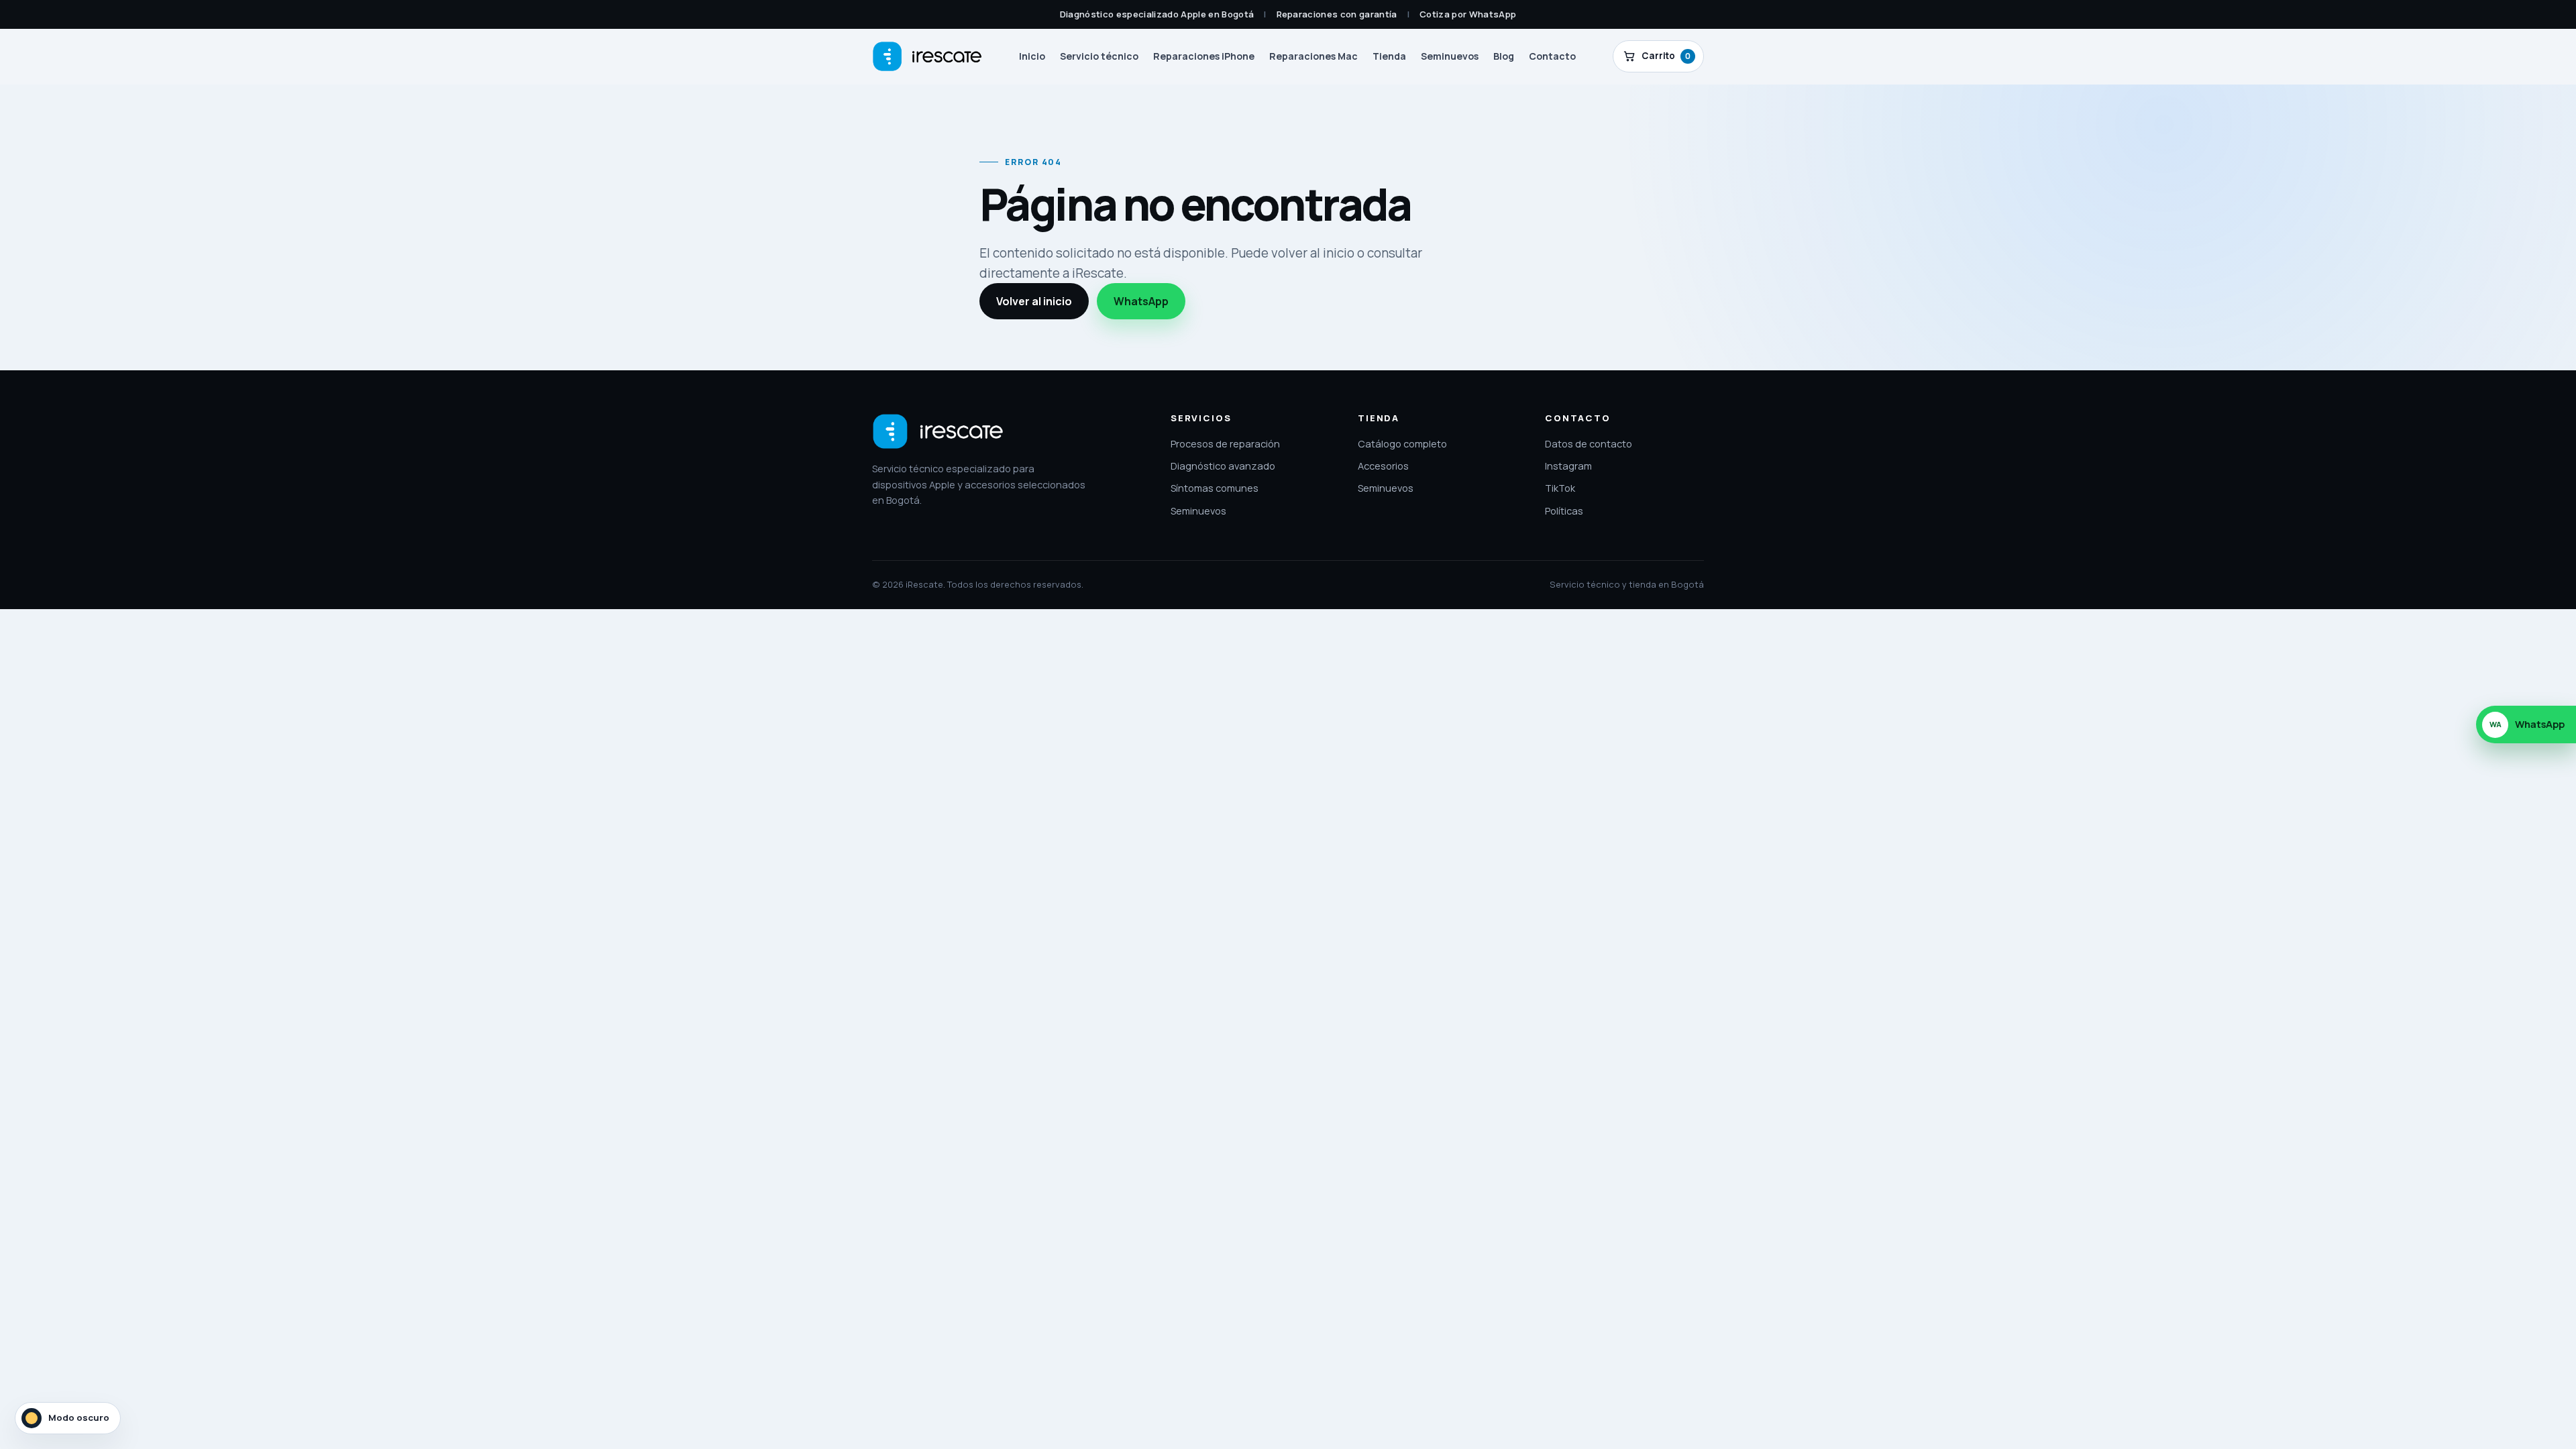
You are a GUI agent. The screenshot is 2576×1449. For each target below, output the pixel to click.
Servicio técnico (1099, 56)
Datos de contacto (1589, 443)
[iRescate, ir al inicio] (927, 56)
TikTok (1560, 488)
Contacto (1552, 56)
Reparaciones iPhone (1204, 56)
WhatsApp (1141, 301)
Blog (1504, 56)
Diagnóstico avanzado (1223, 466)
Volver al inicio (1034, 301)
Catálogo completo (1402, 443)
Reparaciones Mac (1313, 56)
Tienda (1389, 56)
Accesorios (1383, 466)
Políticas (1564, 511)
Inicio (1032, 56)
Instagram (1568, 466)
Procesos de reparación (1225, 443)
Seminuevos (1450, 56)
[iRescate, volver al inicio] (938, 431)
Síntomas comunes (1215, 488)
